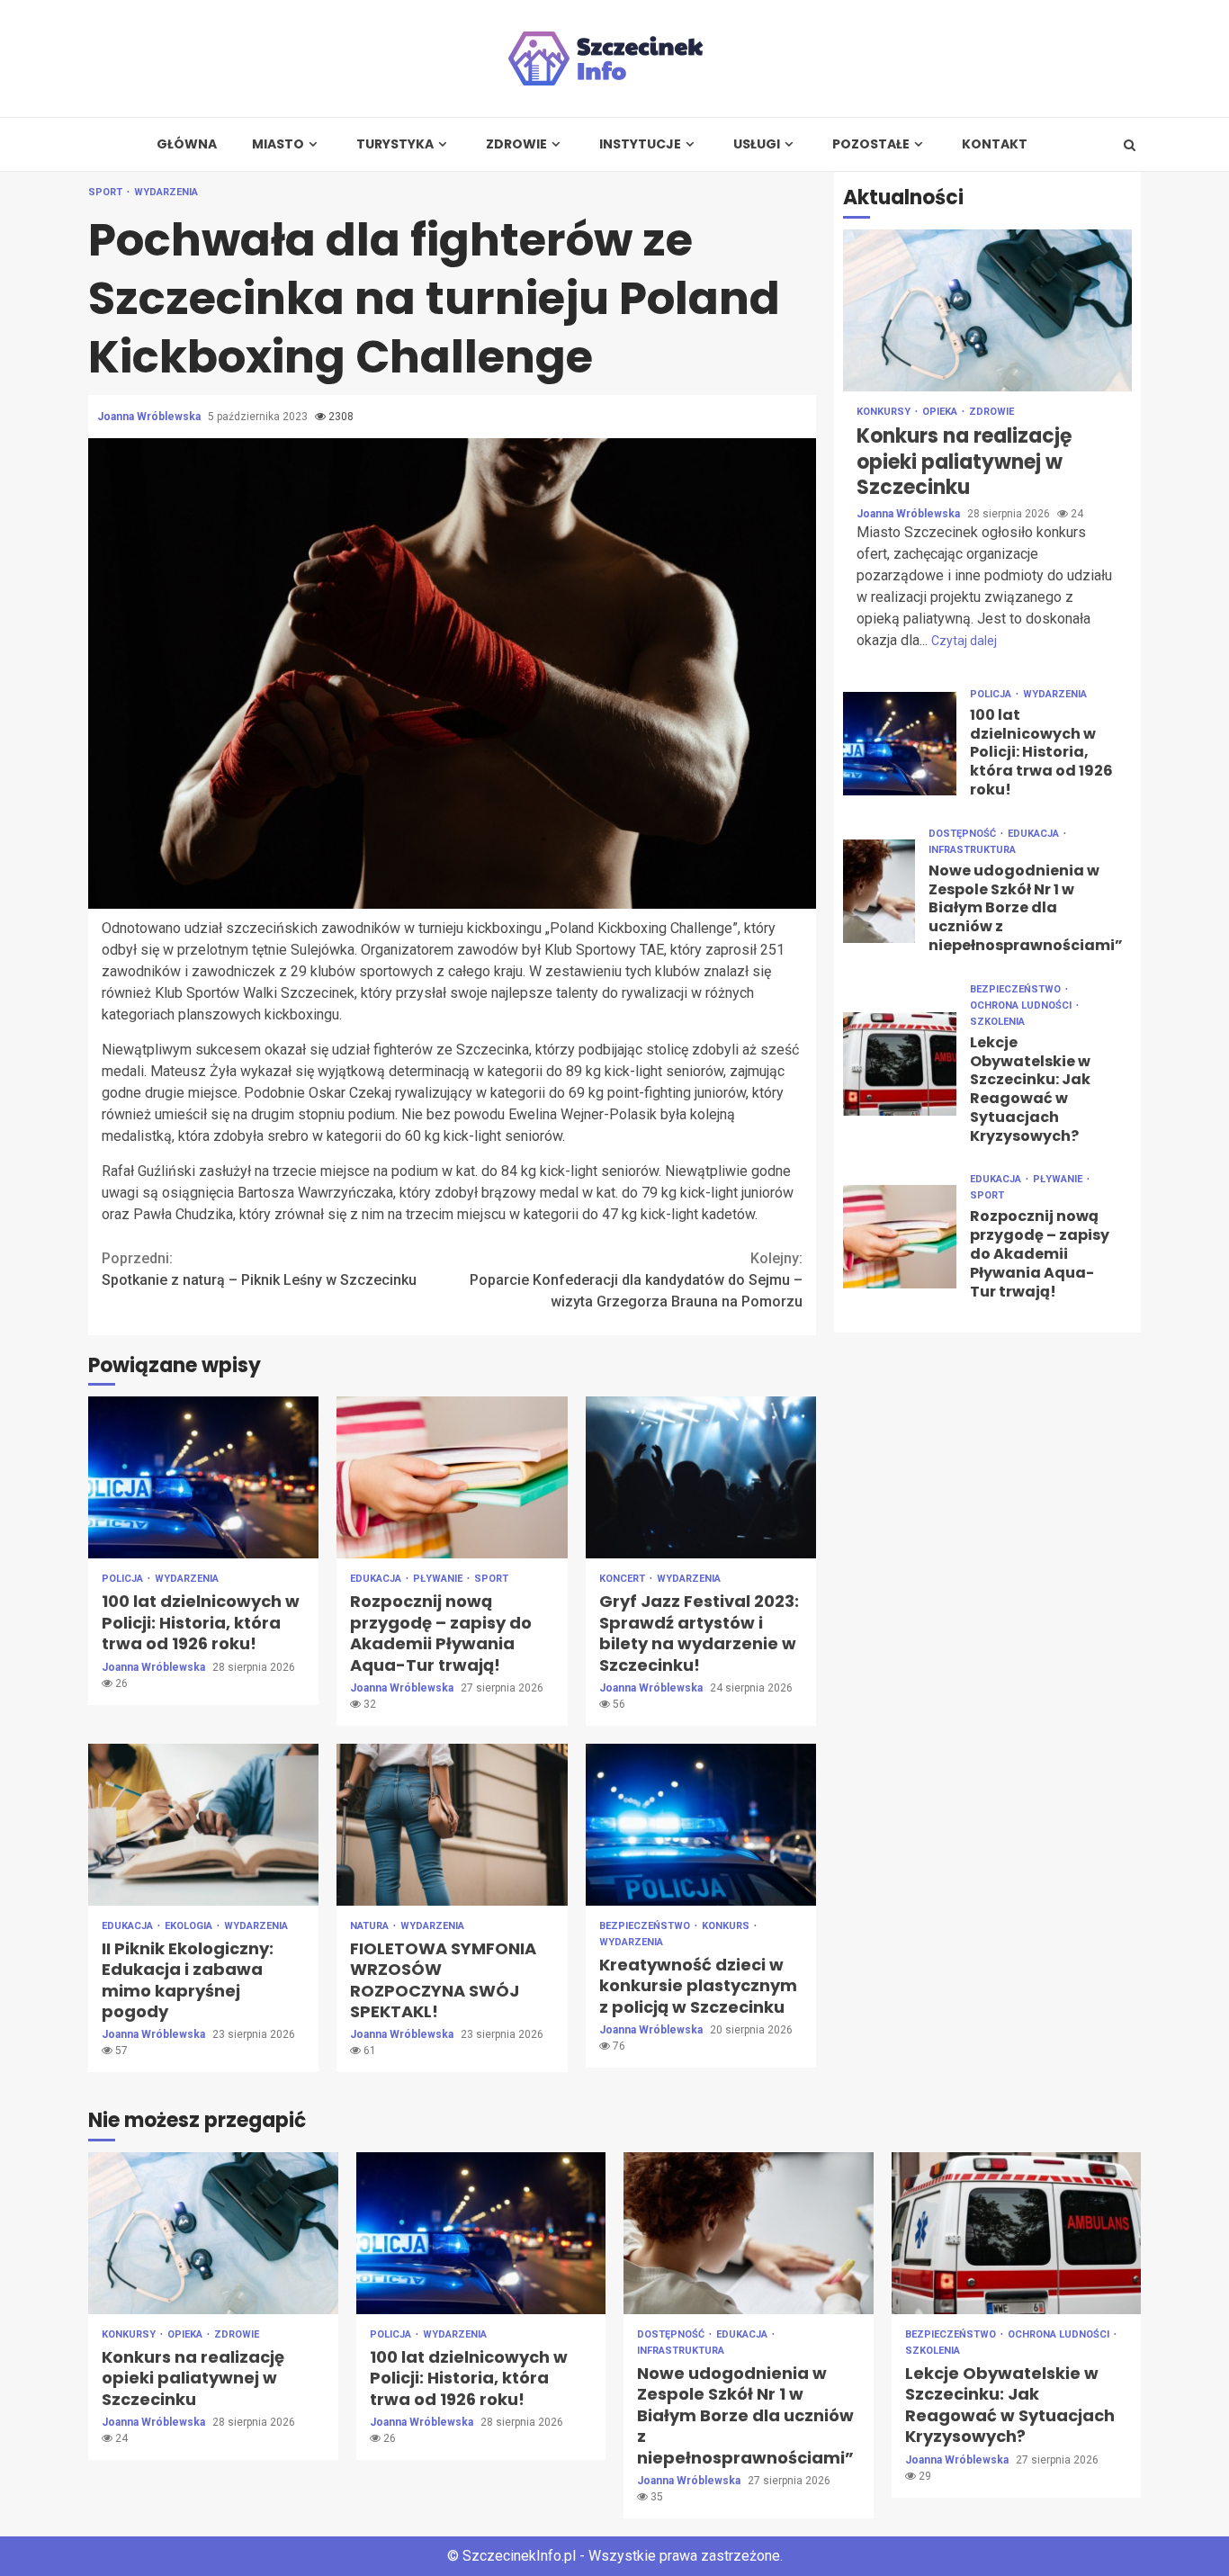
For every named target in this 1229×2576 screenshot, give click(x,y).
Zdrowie (516, 144)
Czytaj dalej (964, 640)
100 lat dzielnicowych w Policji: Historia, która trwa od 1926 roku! (203, 1477)
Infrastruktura (972, 849)
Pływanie (439, 1579)
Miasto (278, 144)
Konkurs (727, 1926)
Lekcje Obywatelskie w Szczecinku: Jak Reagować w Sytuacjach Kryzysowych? (900, 1064)
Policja (124, 1579)
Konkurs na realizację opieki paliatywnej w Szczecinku (987, 310)
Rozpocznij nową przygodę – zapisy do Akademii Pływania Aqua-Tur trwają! (452, 1477)
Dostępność (964, 833)
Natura (371, 1926)
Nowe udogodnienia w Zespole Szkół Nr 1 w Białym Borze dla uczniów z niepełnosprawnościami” (879, 890)
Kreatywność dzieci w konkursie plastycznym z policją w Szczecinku (701, 1825)
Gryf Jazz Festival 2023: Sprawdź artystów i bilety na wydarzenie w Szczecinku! (701, 1477)
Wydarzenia (166, 192)
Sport (107, 192)
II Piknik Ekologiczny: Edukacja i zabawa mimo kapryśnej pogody (203, 1825)
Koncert (623, 1579)
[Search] (1130, 145)
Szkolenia (997, 1021)
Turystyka (395, 144)
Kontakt (995, 144)
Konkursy (885, 412)
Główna (187, 144)
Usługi (757, 144)
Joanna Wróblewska (150, 417)
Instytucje (640, 144)
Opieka (941, 412)
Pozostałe (871, 144)
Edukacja (377, 1579)
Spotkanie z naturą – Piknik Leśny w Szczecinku (259, 1269)
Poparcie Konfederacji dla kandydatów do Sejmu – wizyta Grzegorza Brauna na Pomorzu (636, 1280)
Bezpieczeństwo (646, 1926)
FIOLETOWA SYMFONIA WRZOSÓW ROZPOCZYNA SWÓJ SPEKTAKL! (452, 1825)
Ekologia (190, 1926)
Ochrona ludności (1022, 1005)
